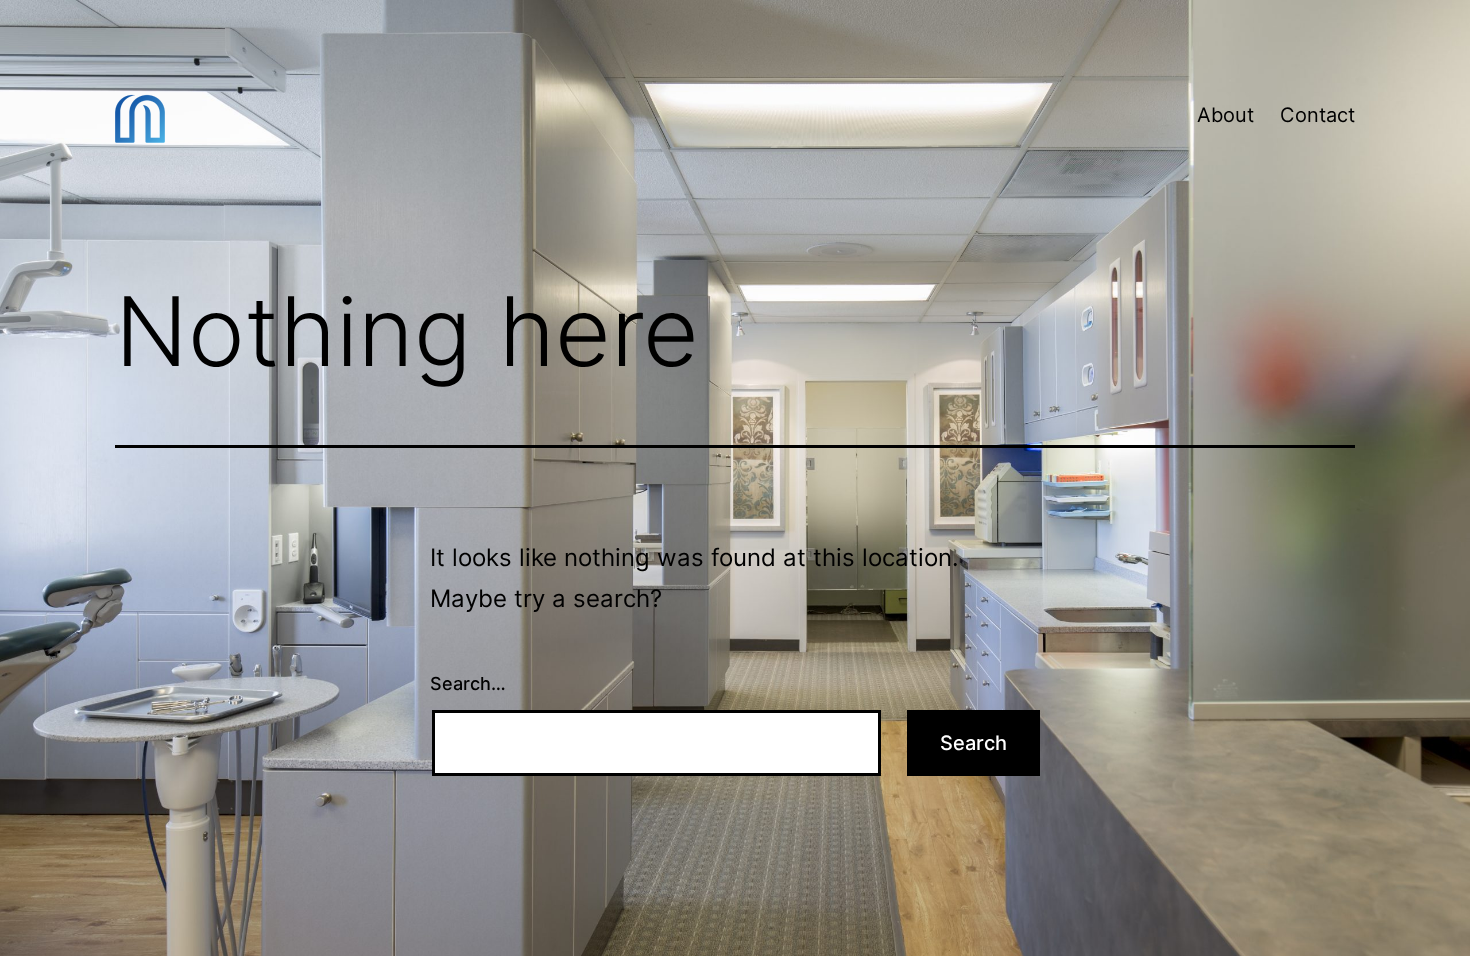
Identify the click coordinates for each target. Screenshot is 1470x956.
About (1225, 115)
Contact (1317, 115)
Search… (468, 683)
